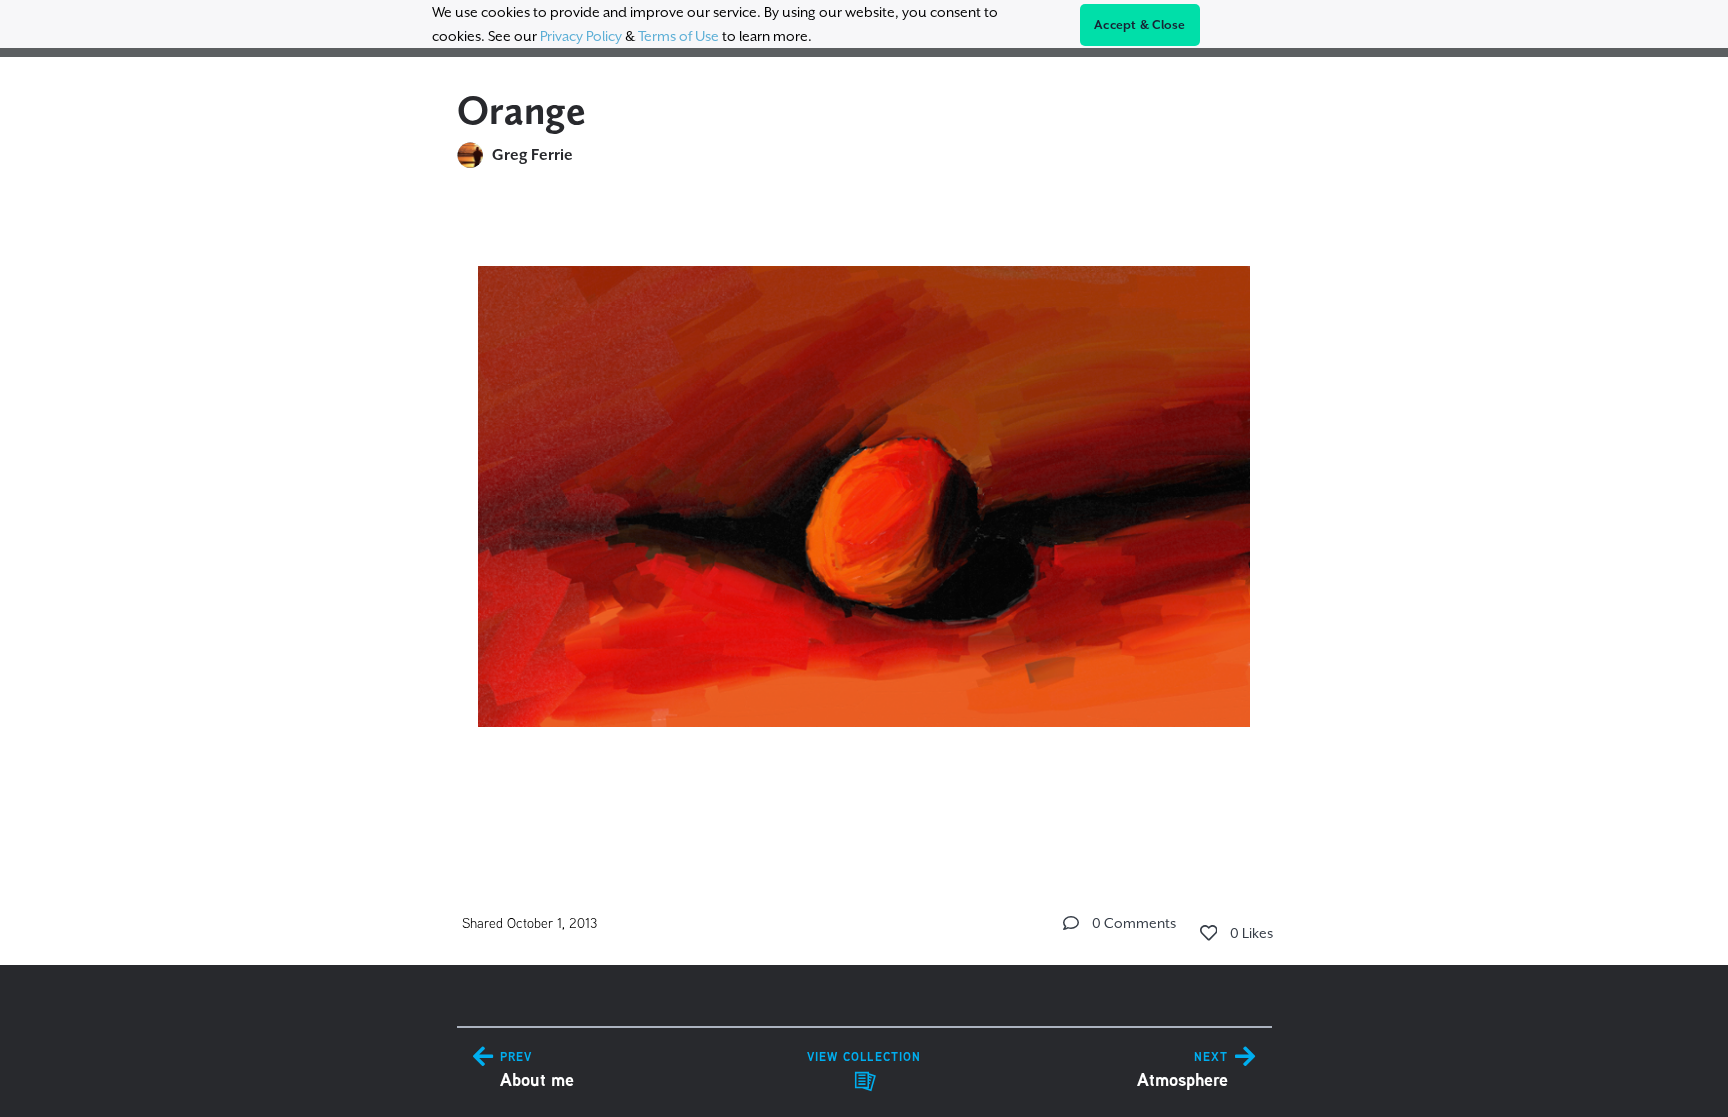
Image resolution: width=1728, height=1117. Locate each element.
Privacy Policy (581, 36)
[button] (1071, 923)
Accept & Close (1140, 25)
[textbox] (864, 487)
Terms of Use (678, 36)
